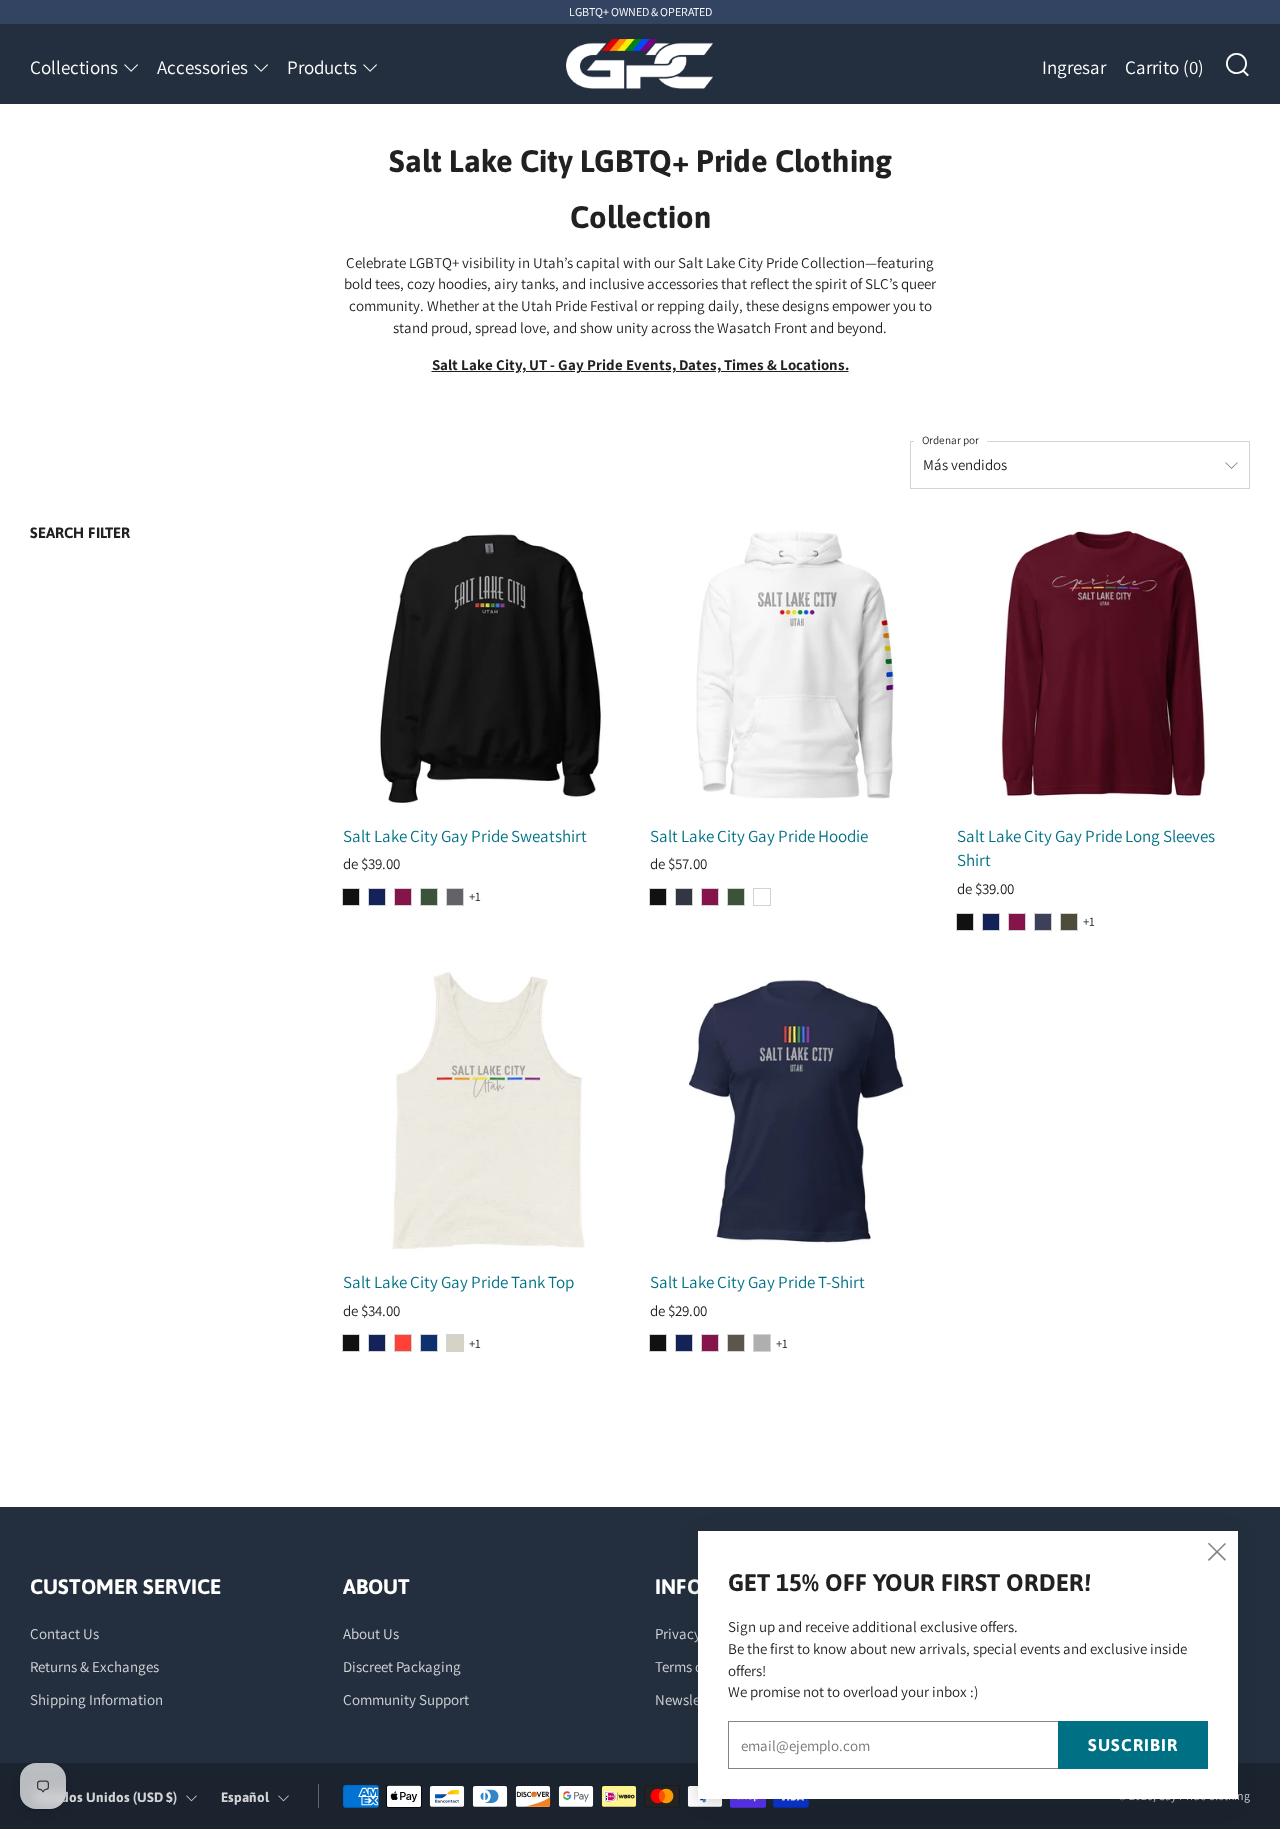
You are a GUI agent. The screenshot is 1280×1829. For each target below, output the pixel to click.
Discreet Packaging (402, 1666)
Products (322, 67)
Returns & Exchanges (94, 1666)
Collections (74, 67)
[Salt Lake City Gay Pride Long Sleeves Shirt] (1103, 665)
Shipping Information (96, 1699)
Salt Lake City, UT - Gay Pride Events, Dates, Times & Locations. (640, 364)
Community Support (406, 1699)
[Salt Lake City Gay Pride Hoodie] (796, 665)
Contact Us (64, 1633)
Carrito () (1164, 67)
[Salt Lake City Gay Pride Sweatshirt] (489, 665)
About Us (371, 1633)
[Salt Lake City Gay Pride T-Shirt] (796, 1112)
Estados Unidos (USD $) (106, 1797)
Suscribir (1133, 1745)
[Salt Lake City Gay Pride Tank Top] (489, 1112)
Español (245, 1797)
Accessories (202, 67)
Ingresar (1074, 67)
